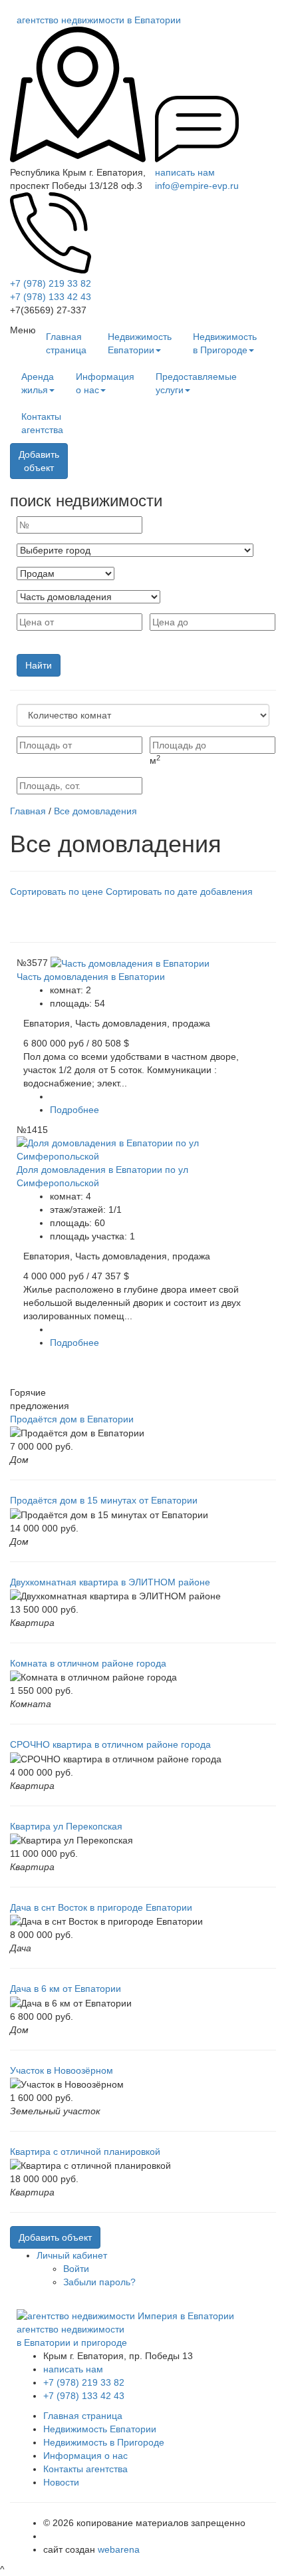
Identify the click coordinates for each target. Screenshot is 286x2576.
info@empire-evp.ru (197, 186)
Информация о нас (105, 383)
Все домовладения (95, 811)
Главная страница (66, 343)
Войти (76, 2269)
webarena (119, 2549)
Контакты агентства (42, 423)
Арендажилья (38, 383)
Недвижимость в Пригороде (225, 343)
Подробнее (74, 1110)
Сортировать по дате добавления (179, 891)
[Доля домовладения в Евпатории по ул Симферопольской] (143, 1149)
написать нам (185, 172)
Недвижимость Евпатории (140, 343)
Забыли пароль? (99, 2282)
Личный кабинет (72, 2255)
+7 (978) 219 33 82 (51, 283)
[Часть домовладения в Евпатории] (130, 963)
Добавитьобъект (39, 461)
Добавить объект (55, 2237)
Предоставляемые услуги (196, 383)
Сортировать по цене (57, 891)
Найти (39, 665)
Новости (61, 2482)
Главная (28, 811)
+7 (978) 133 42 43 (51, 297)
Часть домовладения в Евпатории (91, 977)
